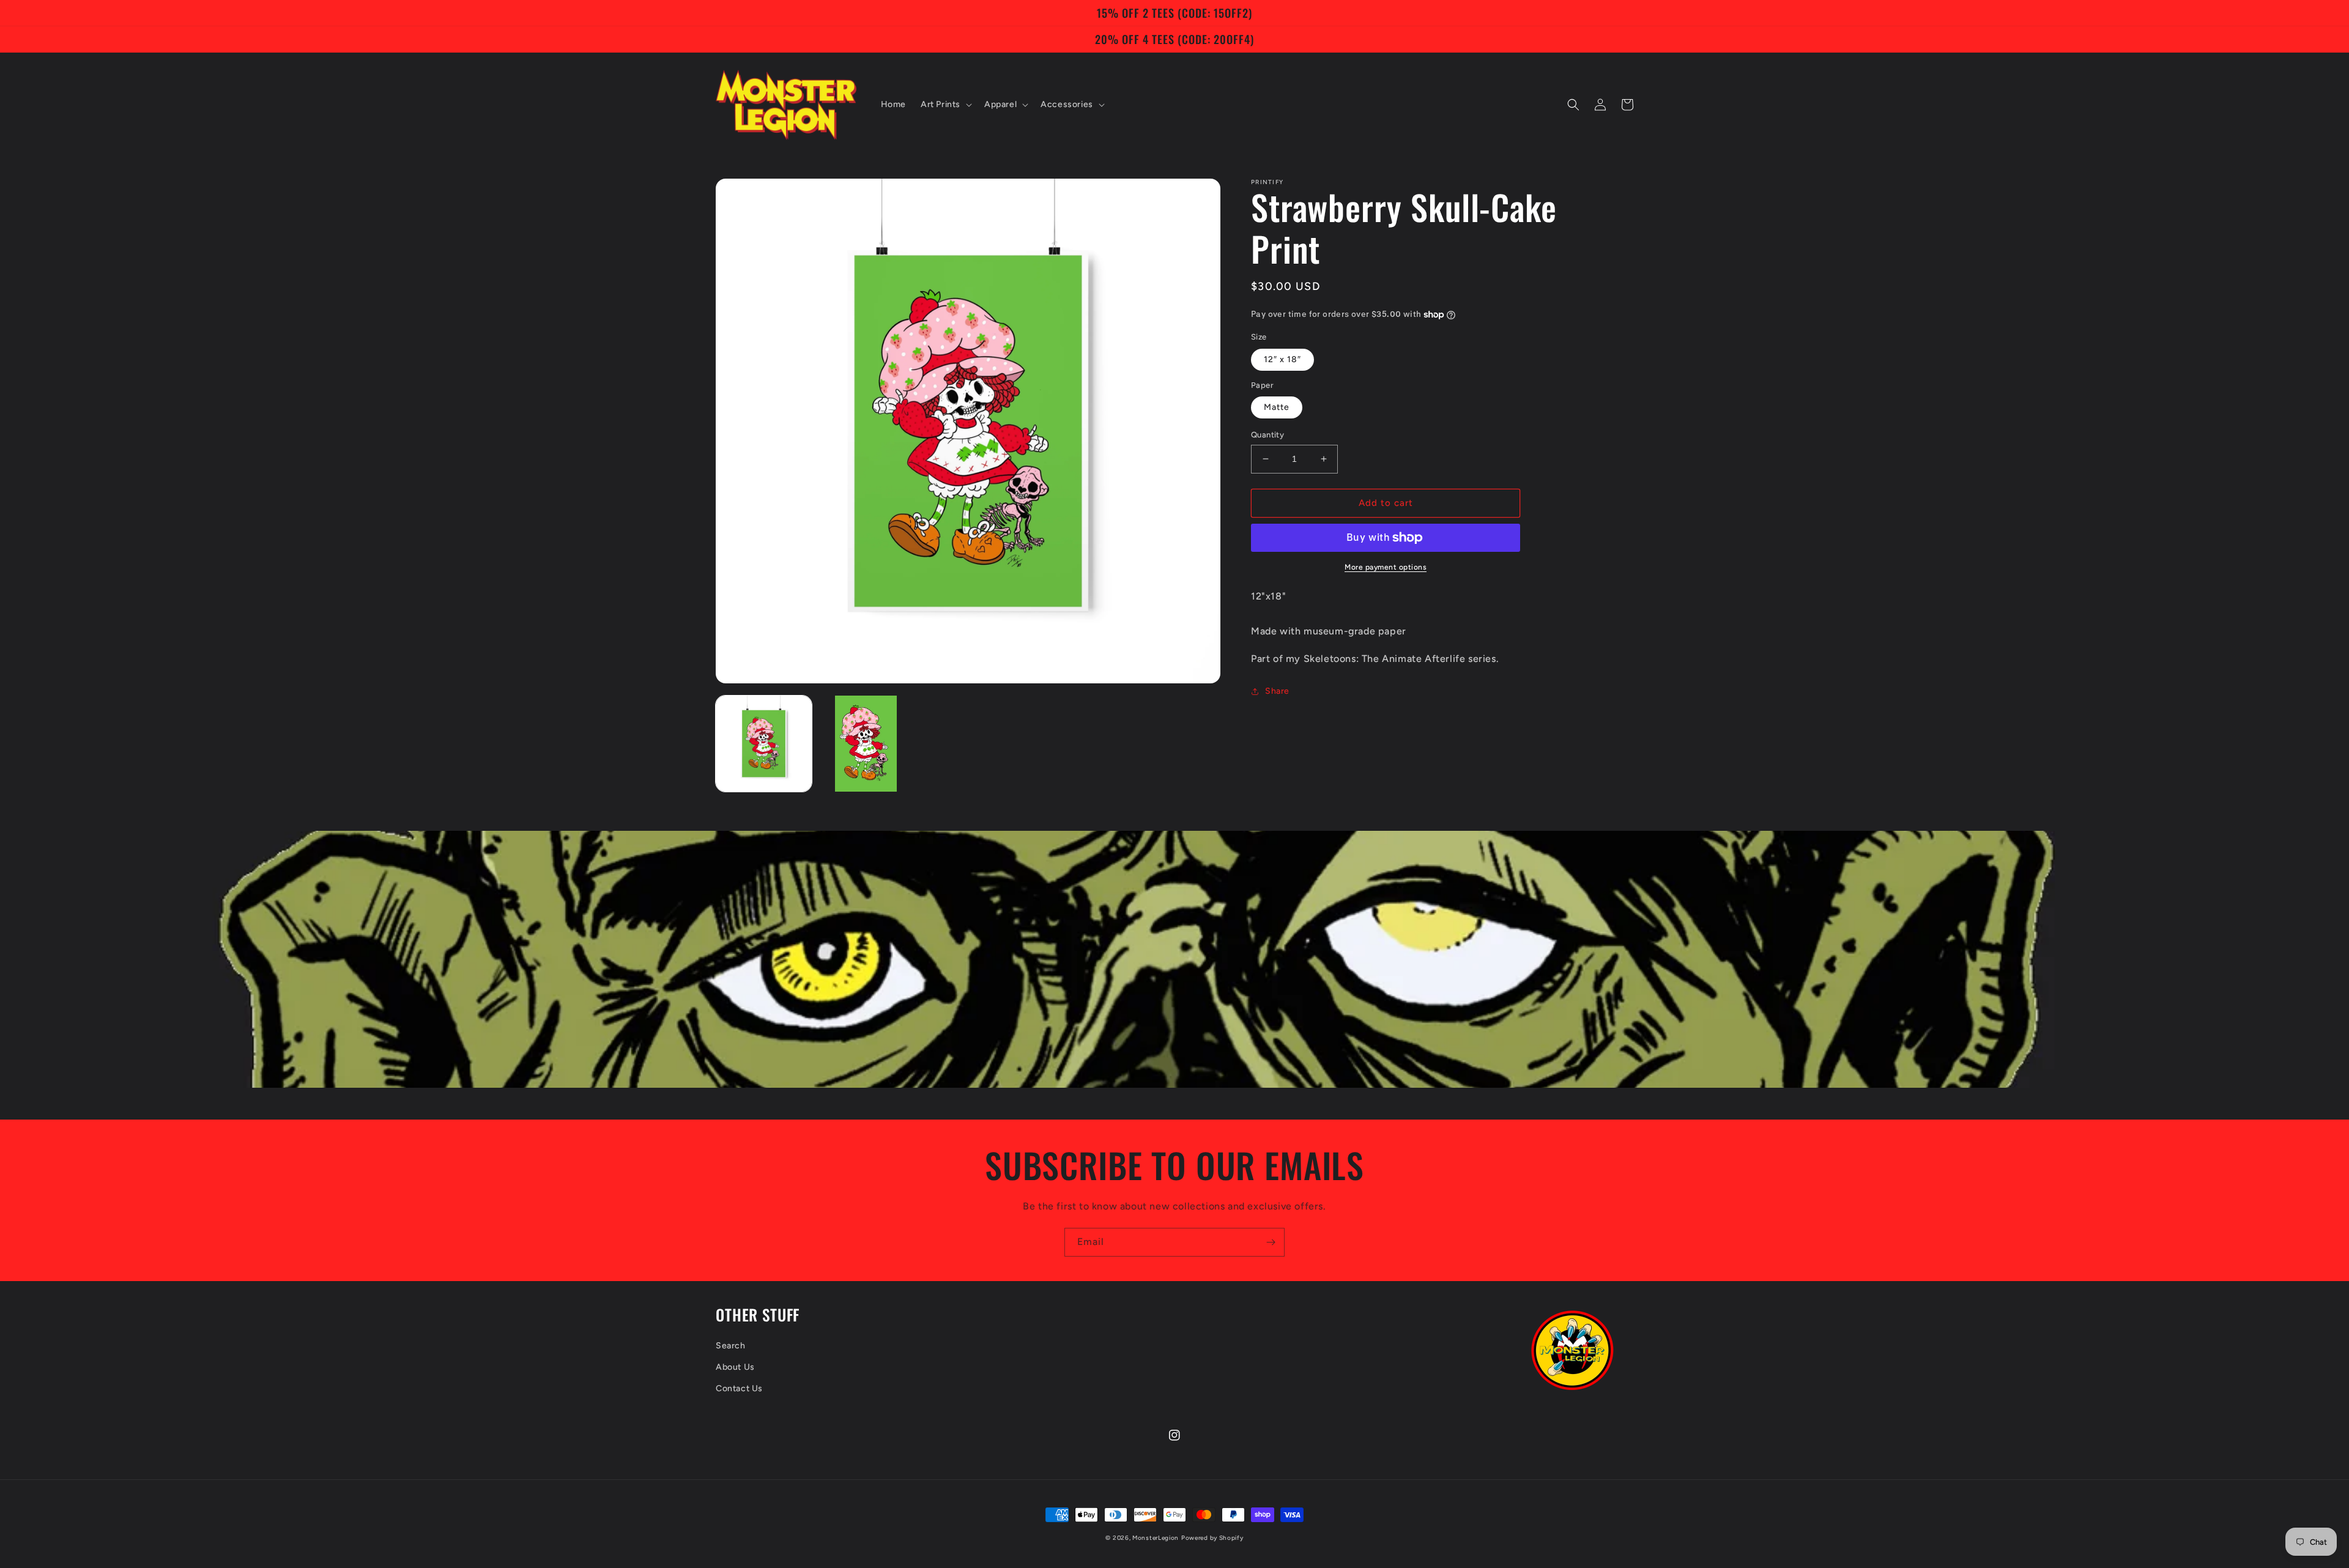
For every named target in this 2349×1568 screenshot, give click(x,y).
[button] (945, 105)
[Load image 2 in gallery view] (866, 744)
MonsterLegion (1156, 1538)
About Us (735, 1367)
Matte (1277, 407)
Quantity (1267, 435)
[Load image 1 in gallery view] (764, 744)
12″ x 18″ (1282, 359)
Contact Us (739, 1388)
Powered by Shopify (1212, 1538)
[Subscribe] (1271, 1242)
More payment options (1386, 567)
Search (731, 1346)
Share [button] (1277, 691)
